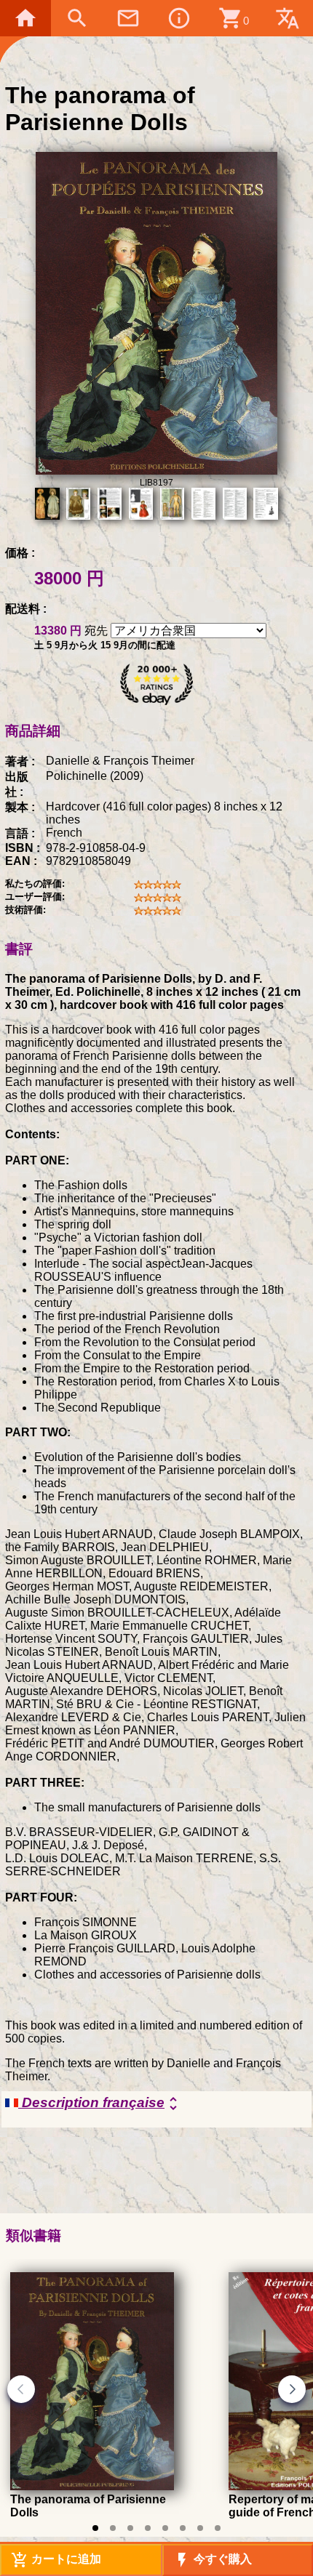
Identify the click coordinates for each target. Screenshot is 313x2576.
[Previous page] (21, 2389)
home (25, 18)
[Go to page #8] (218, 2528)
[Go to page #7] (200, 2528)
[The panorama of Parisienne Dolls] (92, 2486)
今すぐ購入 (213, 2560)
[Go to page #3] (130, 2528)
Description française (100, 2104)
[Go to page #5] (165, 2528)
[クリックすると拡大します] (157, 471)
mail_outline (128, 18)
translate (288, 18)
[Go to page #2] (113, 2528)
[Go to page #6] (183, 2528)
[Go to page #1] (95, 2528)
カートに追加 (56, 2560)
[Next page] (292, 2389)
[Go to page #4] (148, 2528)
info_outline (179, 18)
